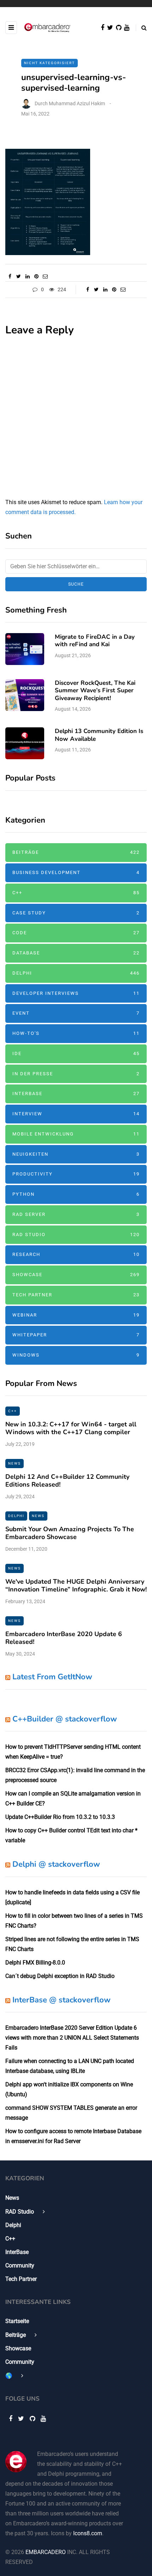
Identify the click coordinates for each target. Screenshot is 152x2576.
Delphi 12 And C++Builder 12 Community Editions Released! (67, 1481)
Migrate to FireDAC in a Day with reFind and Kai (95, 641)
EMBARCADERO (46, 2552)
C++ (76, 893)
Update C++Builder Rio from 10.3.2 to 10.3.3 (60, 1817)
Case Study (76, 913)
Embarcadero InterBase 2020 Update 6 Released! (64, 1638)
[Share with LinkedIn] (27, 276)
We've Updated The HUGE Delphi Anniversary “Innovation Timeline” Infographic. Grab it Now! (76, 1586)
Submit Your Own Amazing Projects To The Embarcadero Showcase (70, 1533)
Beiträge (76, 852)
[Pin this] (36, 276)
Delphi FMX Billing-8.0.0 (35, 1963)
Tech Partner (76, 1295)
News (14, 1463)
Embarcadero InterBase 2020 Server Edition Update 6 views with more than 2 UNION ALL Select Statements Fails (72, 2038)
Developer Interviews (76, 993)
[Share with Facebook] (10, 276)
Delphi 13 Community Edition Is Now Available (99, 735)
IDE (76, 1053)
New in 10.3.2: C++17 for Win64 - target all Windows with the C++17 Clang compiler (71, 1428)
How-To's (76, 1033)
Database (76, 953)
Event (76, 1013)
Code (76, 933)
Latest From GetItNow (52, 1677)
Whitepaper (76, 1335)
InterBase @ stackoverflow (62, 2000)
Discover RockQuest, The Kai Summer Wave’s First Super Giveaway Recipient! (95, 690)
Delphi (76, 973)
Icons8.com (88, 2533)
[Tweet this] (19, 276)
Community (20, 2265)
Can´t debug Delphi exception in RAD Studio (60, 1976)
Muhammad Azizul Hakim (77, 103)
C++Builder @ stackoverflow (65, 1719)
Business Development (76, 872)
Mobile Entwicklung (76, 1134)
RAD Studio (76, 1235)
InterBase (76, 1093)
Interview (76, 1114)
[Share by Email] (45, 276)
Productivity (76, 1174)
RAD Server (76, 1214)
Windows (76, 1355)
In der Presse (76, 1074)
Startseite (17, 2321)
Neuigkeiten (76, 1154)
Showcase (76, 1275)
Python (76, 1194)
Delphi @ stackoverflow (56, 1864)
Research (76, 1254)
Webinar (76, 1315)
